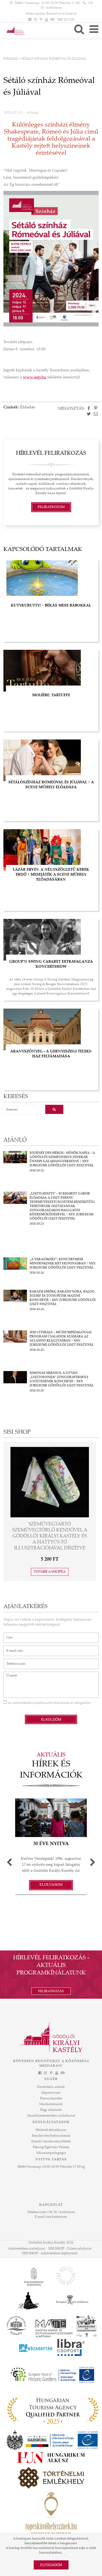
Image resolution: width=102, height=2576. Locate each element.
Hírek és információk (51, 1770)
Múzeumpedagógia (51, 2153)
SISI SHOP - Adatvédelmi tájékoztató (50, 2253)
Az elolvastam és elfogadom (49, 1703)
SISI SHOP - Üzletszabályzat (70, 2249)
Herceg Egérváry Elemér (51, 2147)
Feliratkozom (51, 507)
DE (72, 20)
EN (67, 20)
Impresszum (51, 2093)
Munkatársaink (51, 2104)
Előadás (28, 407)
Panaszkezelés (51, 2099)
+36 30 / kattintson (61, 2212)
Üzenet (9, 1674)
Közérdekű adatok (51, 2087)
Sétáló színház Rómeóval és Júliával (51, 14)
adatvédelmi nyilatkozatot (33, 1703)
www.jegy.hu (35, 377)
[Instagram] (35, 20)
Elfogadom (51, 2565)
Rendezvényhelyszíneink (51, 2136)
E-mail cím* (12, 1648)
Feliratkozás (51, 1991)
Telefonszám (13, 1661)
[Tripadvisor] (52, 20)
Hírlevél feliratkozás (51, 2130)
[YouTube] (47, 20)
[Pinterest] (41, 20)
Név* (7, 1635)
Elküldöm (51, 1719)
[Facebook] (30, 20)
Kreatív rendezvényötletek (51, 2142)
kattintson (59, 2217)
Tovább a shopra (50, 1554)
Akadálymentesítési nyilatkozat (51, 2116)
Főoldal (11, 59)
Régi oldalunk (51, 2110)
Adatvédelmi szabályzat (27, 2249)
